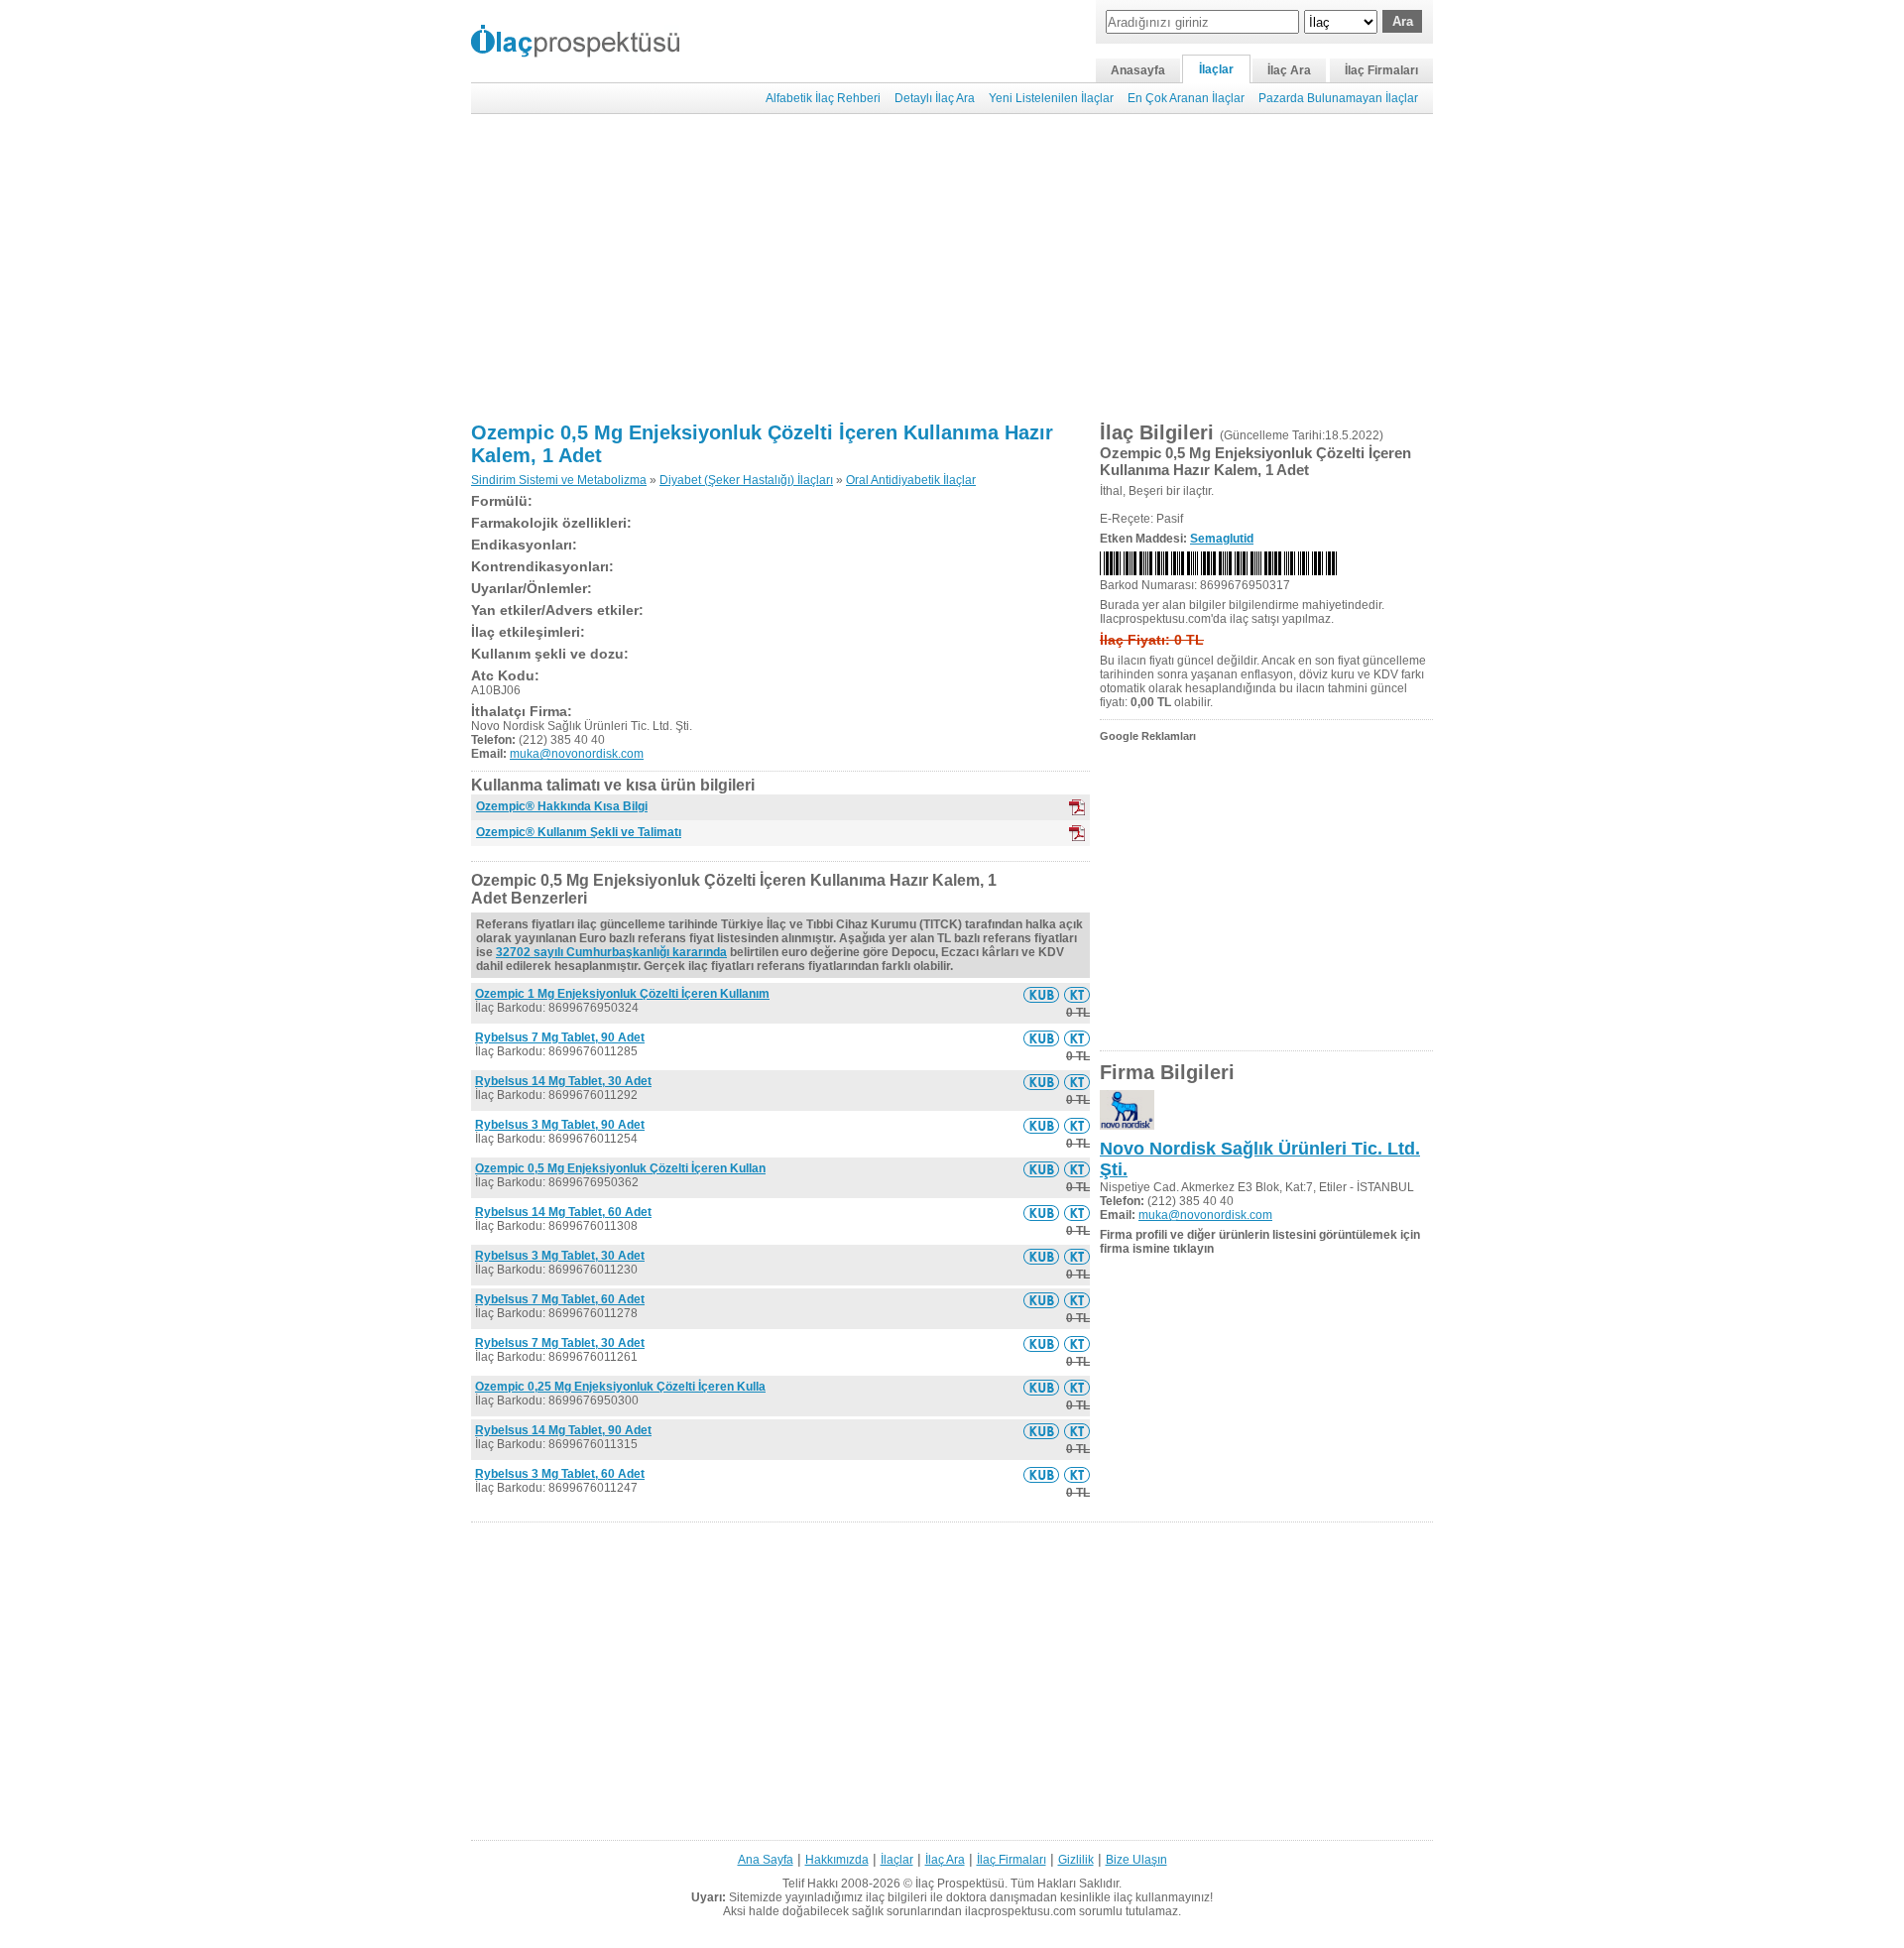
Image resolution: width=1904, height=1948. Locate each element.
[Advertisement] (952, 268)
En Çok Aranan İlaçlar (1186, 98)
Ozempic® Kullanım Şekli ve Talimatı (579, 832)
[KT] (1077, 833)
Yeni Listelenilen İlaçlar (1051, 98)
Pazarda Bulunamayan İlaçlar (1338, 98)
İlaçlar (1216, 69)
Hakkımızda (837, 1860)
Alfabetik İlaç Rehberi (823, 98)
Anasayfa (1138, 70)
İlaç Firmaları (1381, 70)
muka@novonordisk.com (577, 754)
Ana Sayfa (766, 1860)
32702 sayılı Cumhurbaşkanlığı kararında (611, 952)
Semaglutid (1222, 539)
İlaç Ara (1289, 70)
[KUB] (1077, 807)
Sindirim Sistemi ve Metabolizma (559, 480)
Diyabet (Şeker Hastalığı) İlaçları (746, 480)
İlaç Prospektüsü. (961, 1884)
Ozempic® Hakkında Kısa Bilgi (562, 806)
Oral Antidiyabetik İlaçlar (911, 480)
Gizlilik (1076, 1860)
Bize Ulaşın (1136, 1860)
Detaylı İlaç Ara (935, 98)
